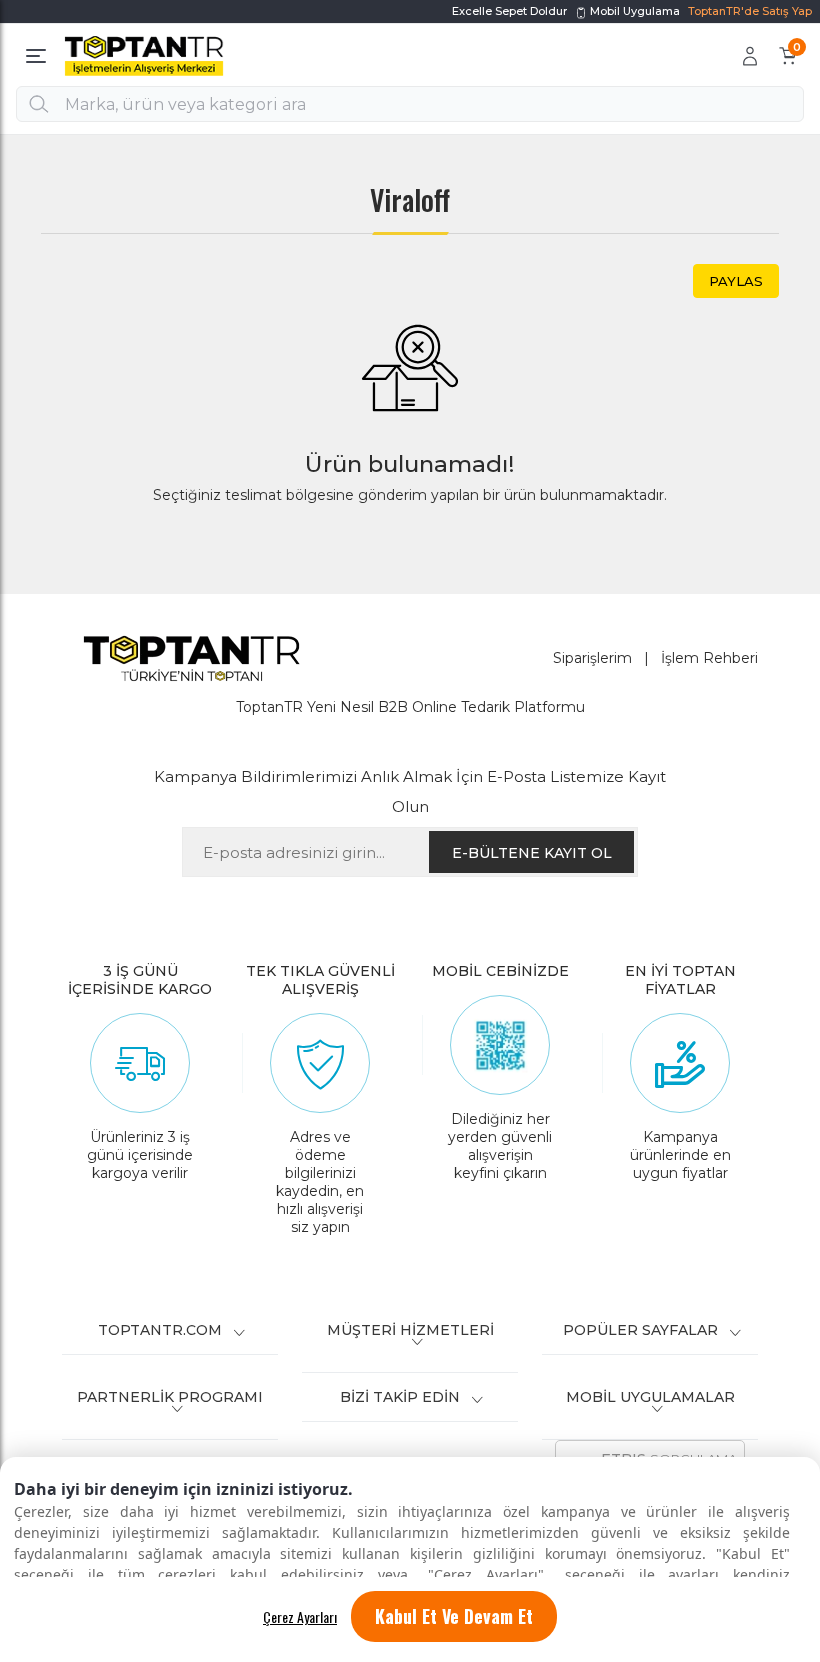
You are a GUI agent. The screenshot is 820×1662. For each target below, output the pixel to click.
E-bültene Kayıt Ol (532, 853)
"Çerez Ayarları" (486, 1574)
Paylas (736, 281)
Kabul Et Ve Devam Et (454, 1616)
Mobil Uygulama (633, 11)
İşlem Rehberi (709, 658)
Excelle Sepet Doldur (509, 11)
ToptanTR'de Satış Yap (750, 11)
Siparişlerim (592, 658)
